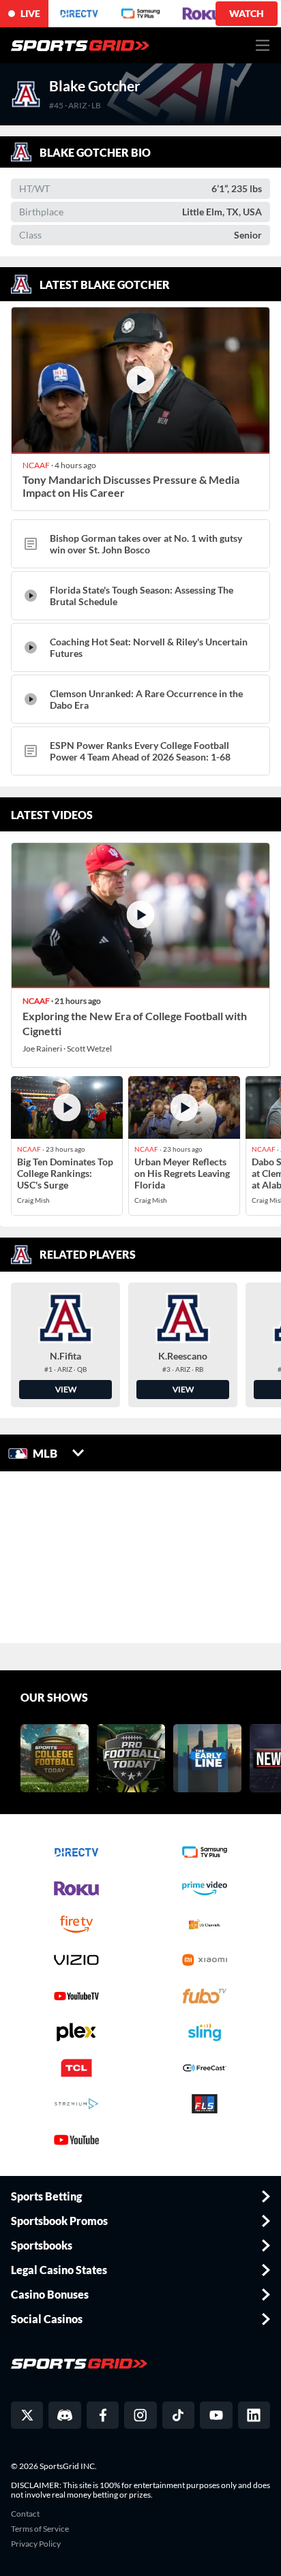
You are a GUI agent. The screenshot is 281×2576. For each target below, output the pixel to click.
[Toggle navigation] (263, 45)
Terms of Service (40, 2529)
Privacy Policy (36, 2544)
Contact (25, 2514)
